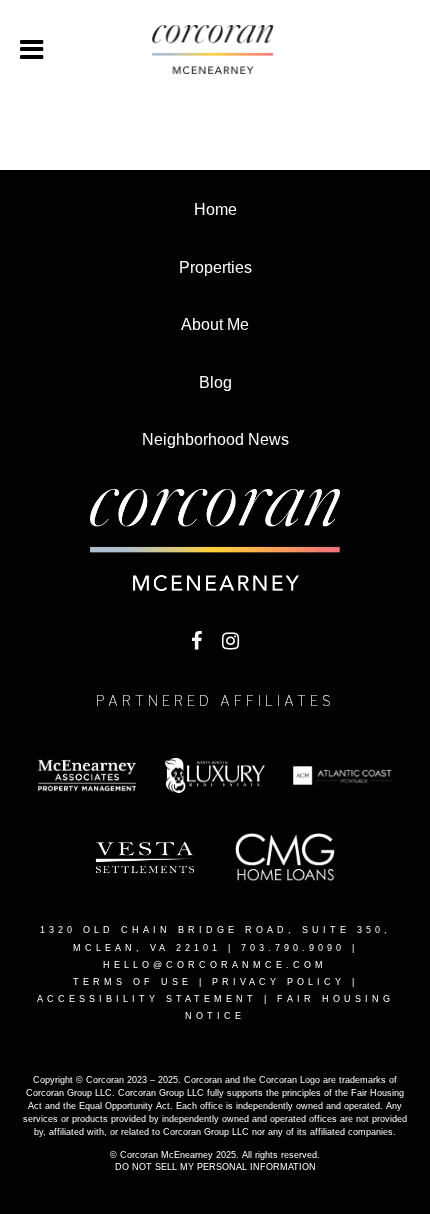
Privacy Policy (278, 982)
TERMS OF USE (132, 982)
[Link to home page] (215, 50)
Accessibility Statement (147, 999)
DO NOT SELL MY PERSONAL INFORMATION (215, 1167)
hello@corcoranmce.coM (215, 965)
